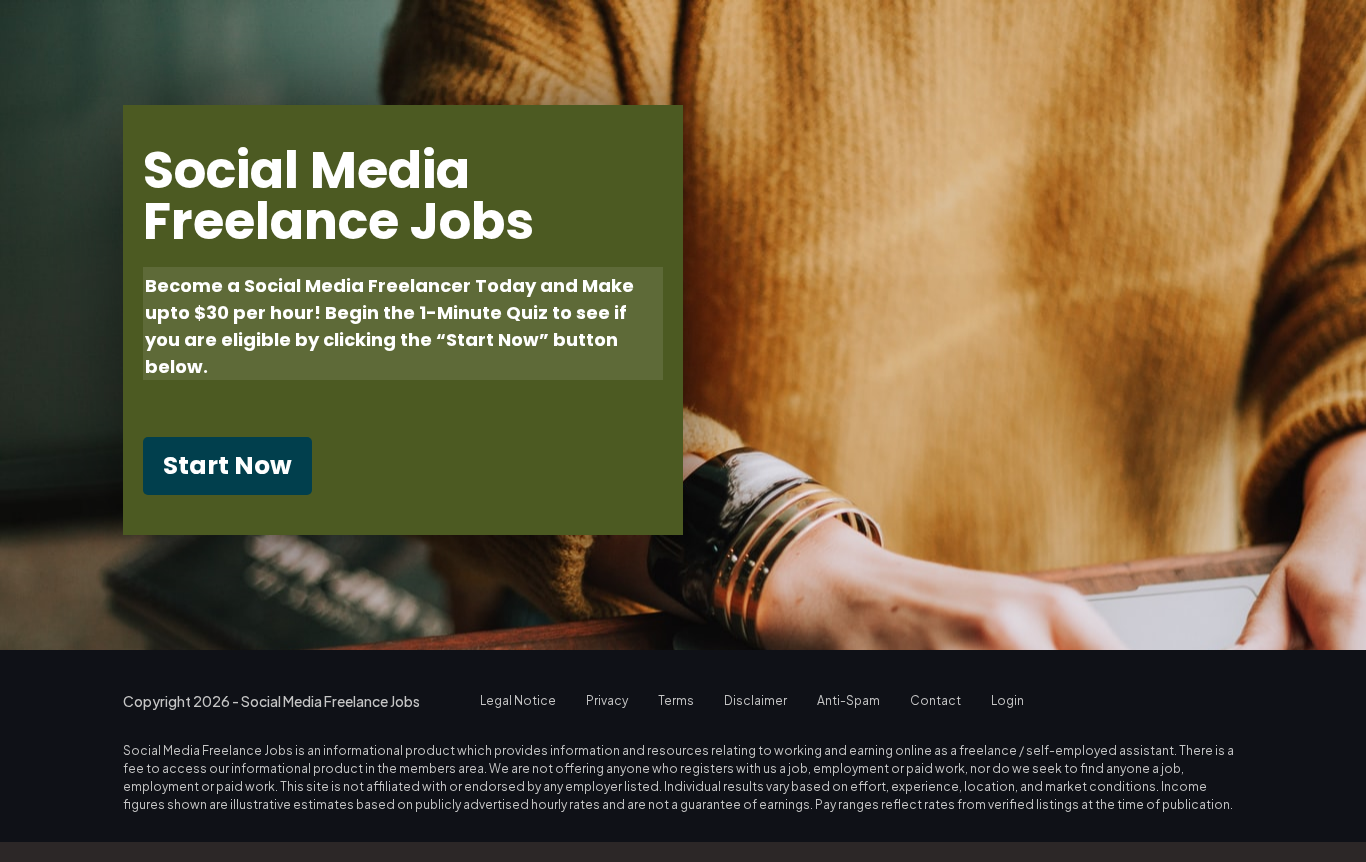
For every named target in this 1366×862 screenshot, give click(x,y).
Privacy (607, 700)
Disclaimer (755, 700)
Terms (676, 700)
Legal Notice (518, 700)
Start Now (227, 465)
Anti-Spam (848, 700)
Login (1007, 700)
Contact (935, 700)
